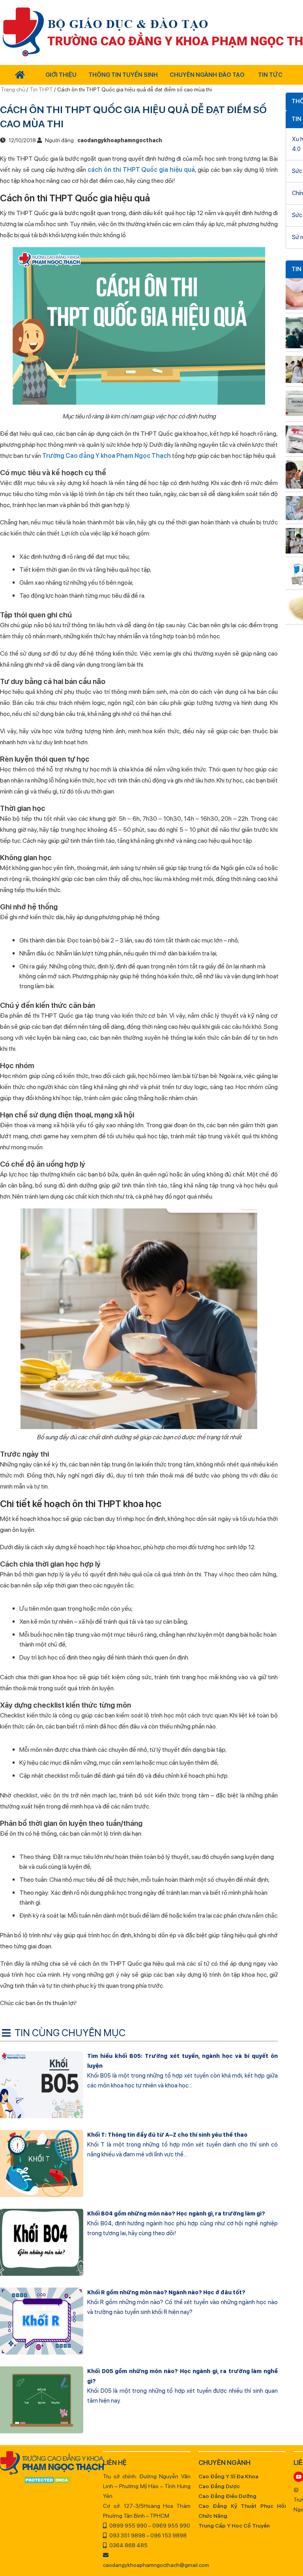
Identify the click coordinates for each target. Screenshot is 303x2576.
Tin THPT (41, 89)
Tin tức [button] (270, 75)
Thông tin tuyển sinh (123, 75)
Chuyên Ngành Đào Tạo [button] (207, 75)
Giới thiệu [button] (61, 75)
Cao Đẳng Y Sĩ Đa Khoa (228, 2476)
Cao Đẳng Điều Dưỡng (227, 2496)
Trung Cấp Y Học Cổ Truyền (234, 2526)
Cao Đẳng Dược (219, 2486)
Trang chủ (14, 89)
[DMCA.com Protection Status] (48, 2481)
